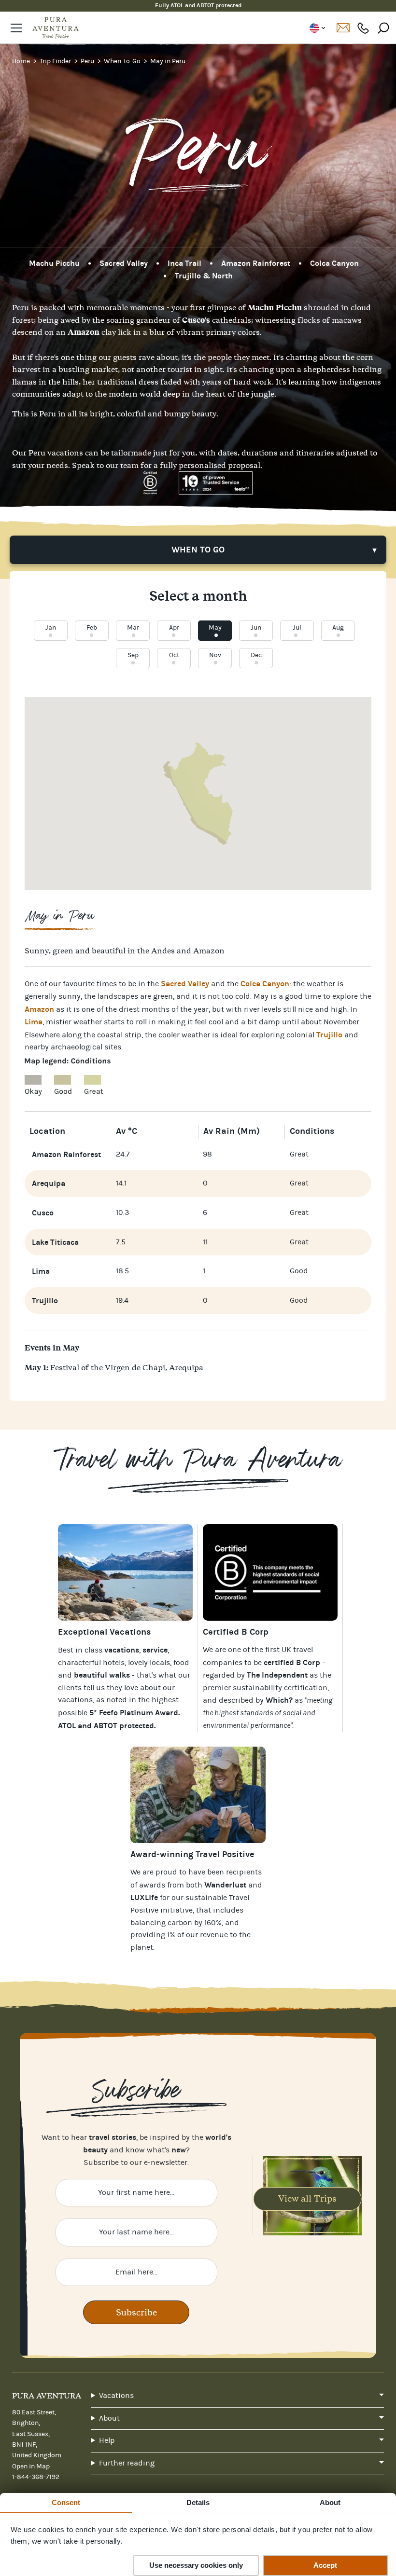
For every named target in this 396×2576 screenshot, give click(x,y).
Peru (88, 61)
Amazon (39, 1009)
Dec (256, 655)
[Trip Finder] (125, 1572)
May (215, 628)
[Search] (383, 28)
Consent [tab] (66, 2502)
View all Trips (307, 2198)
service (155, 1650)
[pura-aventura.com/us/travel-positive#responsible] (270, 1572)
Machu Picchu (54, 263)
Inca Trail (184, 263)
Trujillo (329, 1035)
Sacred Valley (124, 263)
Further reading (127, 2463)
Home (22, 61)
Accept (325, 2565)
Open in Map (31, 2466)
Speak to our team (105, 465)
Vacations (116, 2396)
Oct (174, 655)
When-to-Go (123, 61)
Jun (256, 628)
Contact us (343, 28)
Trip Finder (56, 61)
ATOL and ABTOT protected (106, 1726)
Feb (92, 628)
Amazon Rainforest (256, 263)
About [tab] (330, 2502)
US (317, 28)
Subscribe (136, 2312)
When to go (198, 550)
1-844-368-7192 (363, 28)
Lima (34, 1022)
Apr (174, 628)
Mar (133, 628)
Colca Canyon (334, 263)
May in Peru (168, 61)
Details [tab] (198, 2502)
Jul (297, 628)
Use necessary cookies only (196, 2565)
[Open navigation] (16, 28)
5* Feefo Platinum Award (134, 1713)
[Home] (56, 28)
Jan (51, 628)
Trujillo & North (204, 276)
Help (107, 2440)
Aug (338, 628)
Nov (215, 655)
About (109, 2418)
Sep (133, 655)
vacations (75, 1700)
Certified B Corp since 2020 (198, 5)
